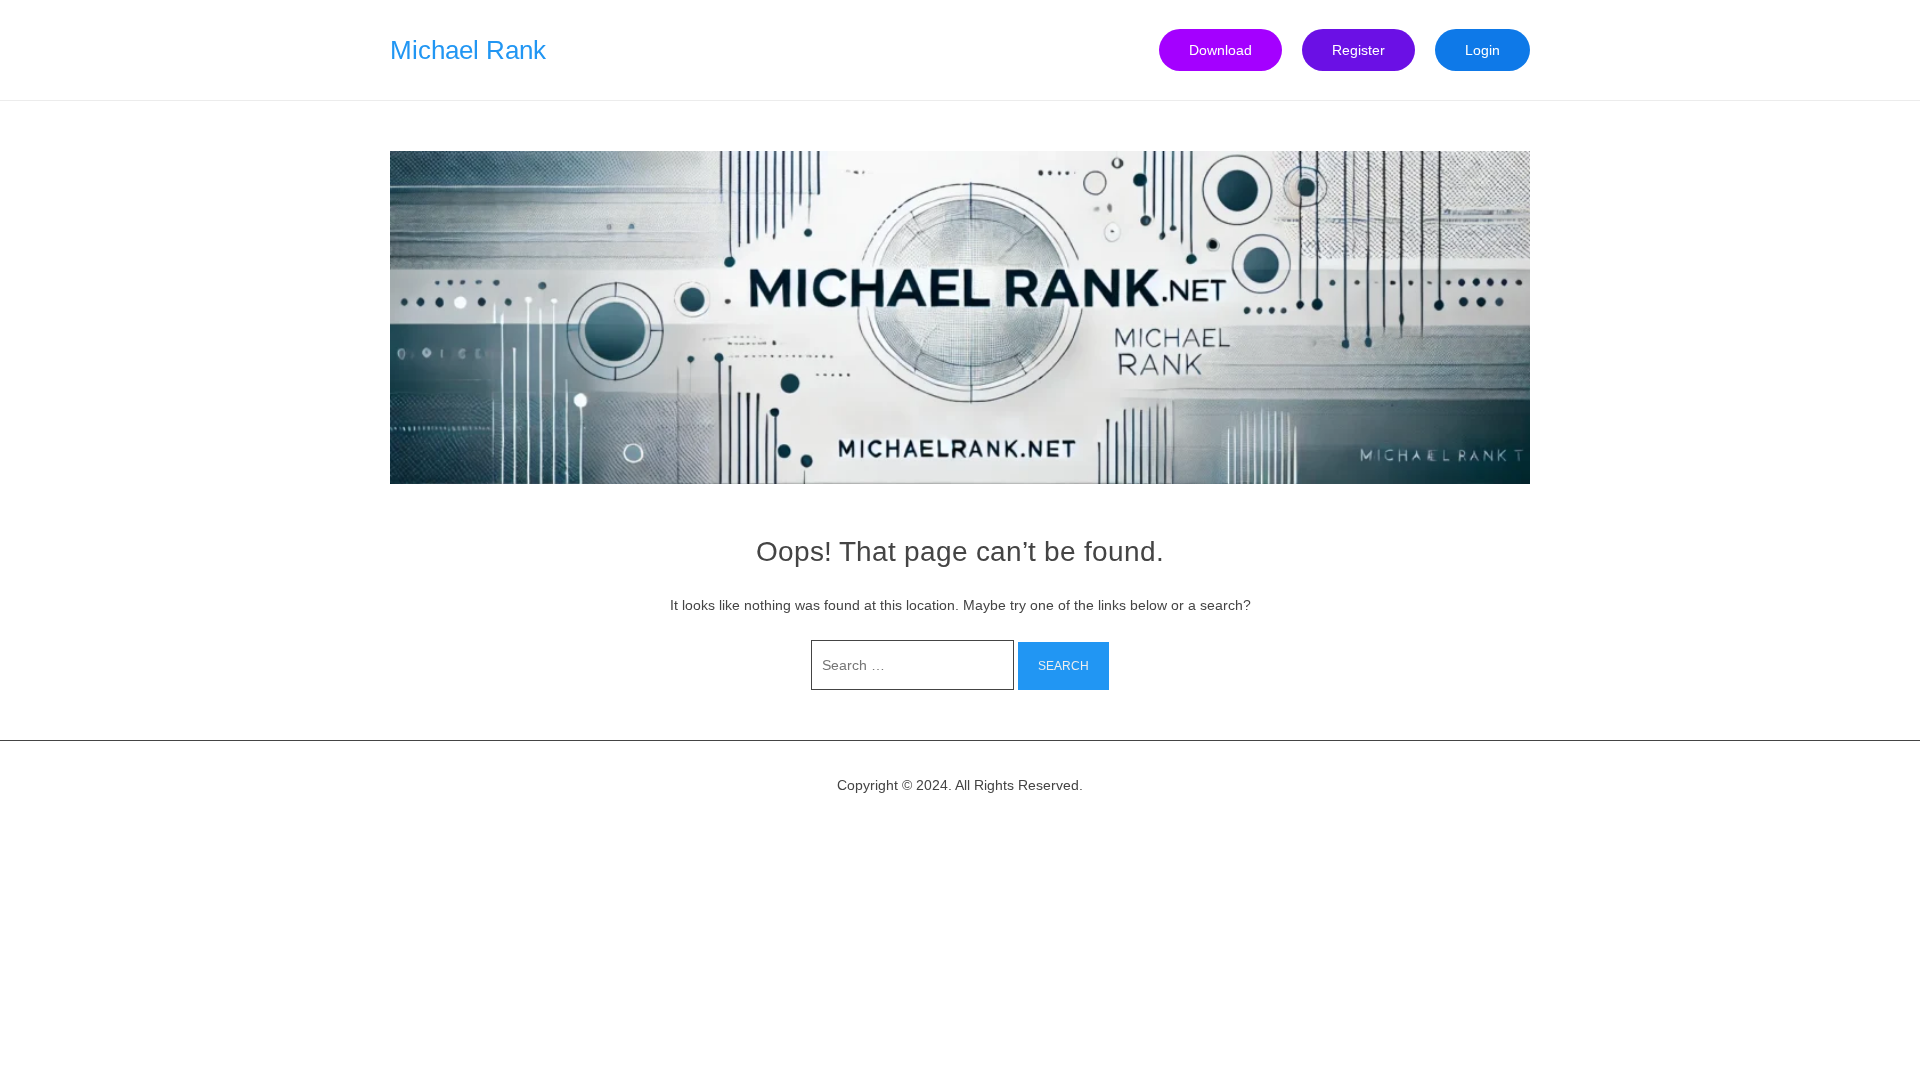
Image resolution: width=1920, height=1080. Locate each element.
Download (1220, 50)
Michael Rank (468, 50)
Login (1482, 50)
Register (1358, 50)
